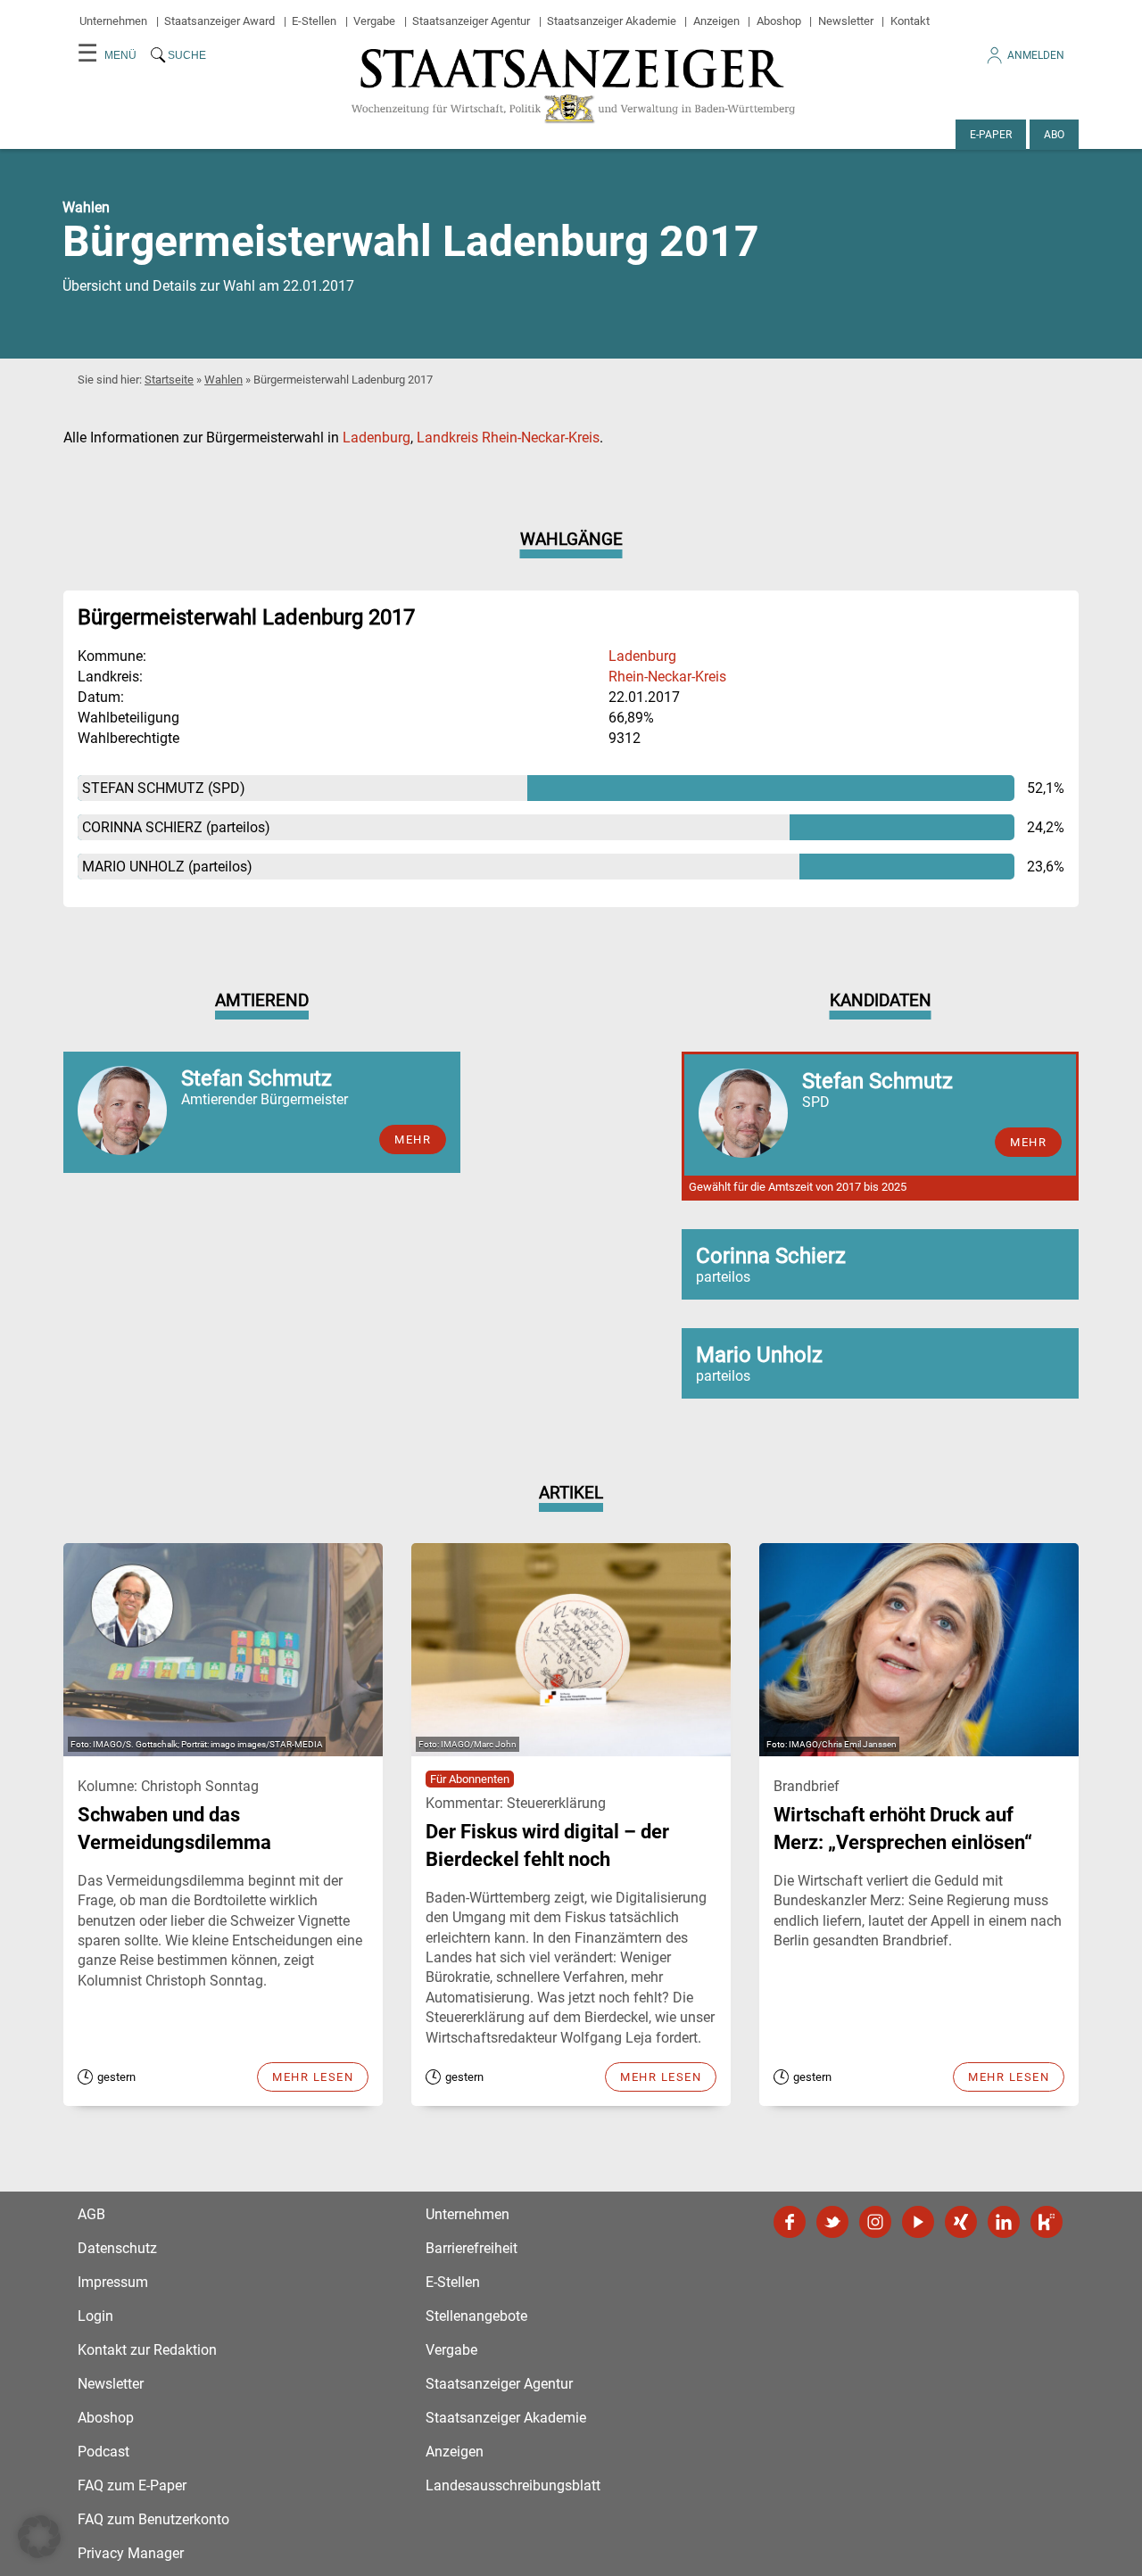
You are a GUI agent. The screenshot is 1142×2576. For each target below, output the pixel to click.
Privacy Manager (131, 2553)
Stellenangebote (476, 2316)
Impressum (113, 2282)
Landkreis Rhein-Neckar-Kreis (508, 438)
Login (95, 2316)
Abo (1054, 135)
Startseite (169, 380)
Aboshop (779, 21)
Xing (961, 2222)
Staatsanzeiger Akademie (612, 21)
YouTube (918, 2222)
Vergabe (374, 21)
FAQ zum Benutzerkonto (153, 2519)
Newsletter (846, 21)
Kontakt (910, 21)
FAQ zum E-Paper (132, 2485)
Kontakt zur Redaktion (147, 2350)
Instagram (875, 2222)
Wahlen (223, 380)
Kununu (1047, 2222)
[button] (39, 2537)
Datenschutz (117, 2248)
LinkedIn (1004, 2222)
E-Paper (991, 135)
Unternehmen (113, 21)
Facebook (790, 2222)
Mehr (413, 1139)
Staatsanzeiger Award (219, 21)
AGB (91, 2214)
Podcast (103, 2452)
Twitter (832, 2222)
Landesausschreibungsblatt (513, 2485)
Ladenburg (377, 438)
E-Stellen (314, 21)
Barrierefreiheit (472, 2248)
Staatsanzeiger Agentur (471, 21)
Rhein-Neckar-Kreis (667, 677)
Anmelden (1036, 55)
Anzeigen (716, 21)
